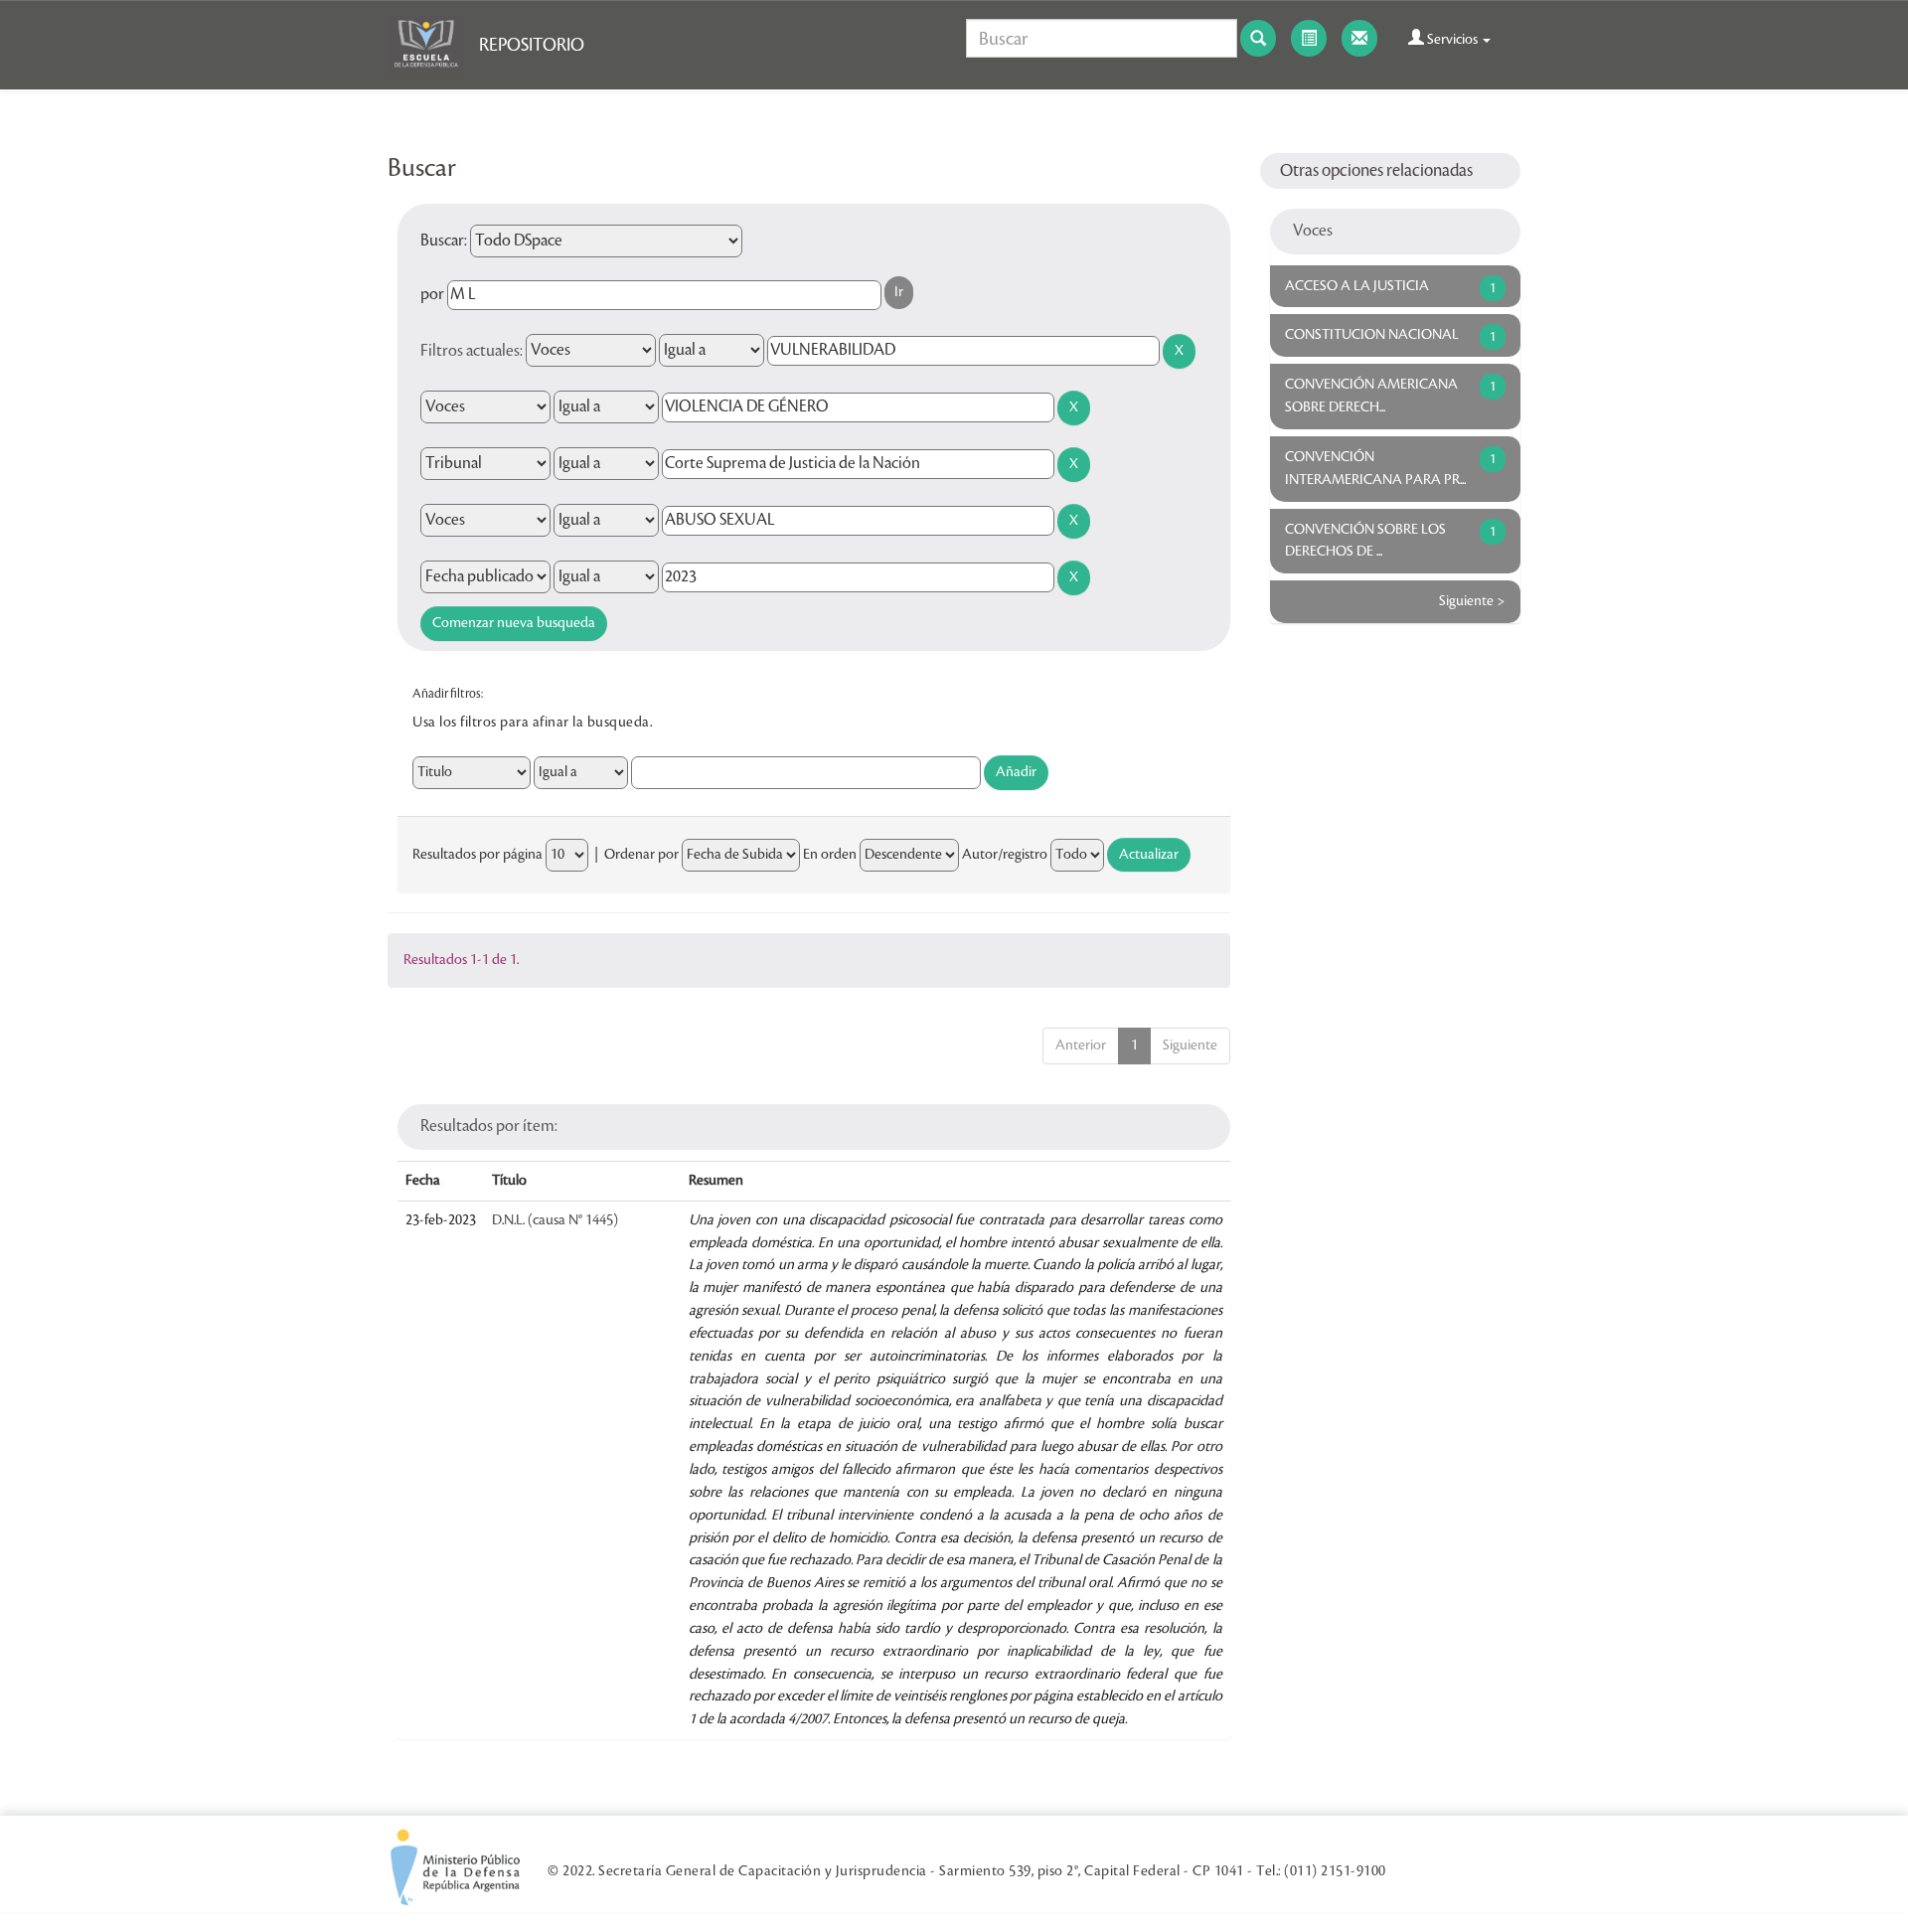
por (432, 294)
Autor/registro (1005, 855)
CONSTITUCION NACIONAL (1372, 335)
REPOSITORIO (532, 45)
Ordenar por (641, 855)
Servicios (1452, 40)
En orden (830, 855)
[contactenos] (1359, 38)
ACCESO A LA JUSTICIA (1357, 286)
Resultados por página (477, 855)
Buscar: (444, 241)
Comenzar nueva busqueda (514, 623)
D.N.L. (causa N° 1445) (555, 1220)
